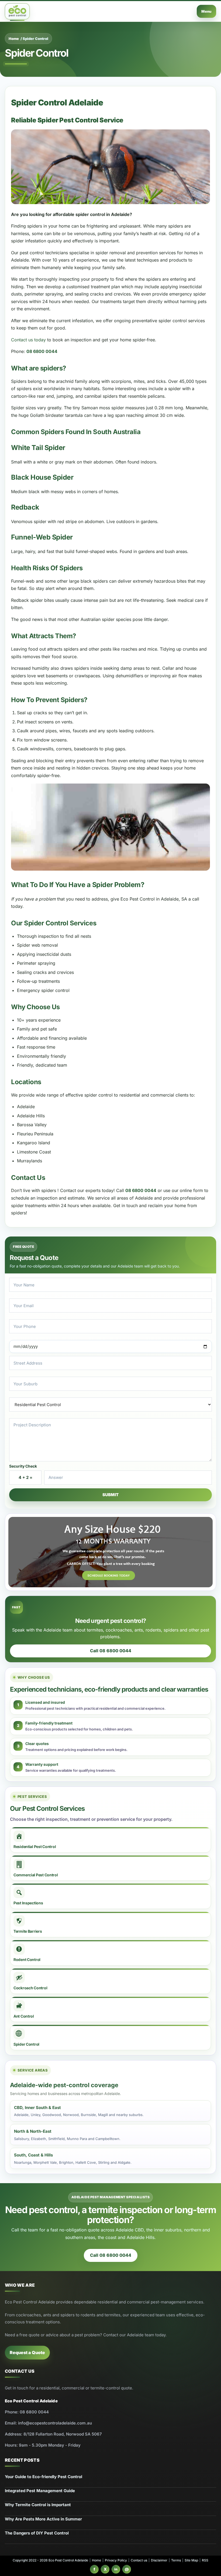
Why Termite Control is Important (38, 2505)
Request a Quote (27, 2352)
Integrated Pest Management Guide (40, 2491)
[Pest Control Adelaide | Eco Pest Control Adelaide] (17, 11)
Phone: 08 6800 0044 (27, 2412)
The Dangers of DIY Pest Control (37, 2533)
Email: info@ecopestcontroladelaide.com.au (48, 2423)
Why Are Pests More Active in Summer (43, 2519)
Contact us (139, 2560)
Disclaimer (159, 2560)
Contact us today (28, 340)
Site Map (191, 2560)
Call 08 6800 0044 (111, 1651)
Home (14, 39)
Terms (176, 2560)
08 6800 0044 (42, 351)
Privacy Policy (116, 2560)
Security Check (23, 1466)
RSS (205, 2560)
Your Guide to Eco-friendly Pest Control (44, 2477)
